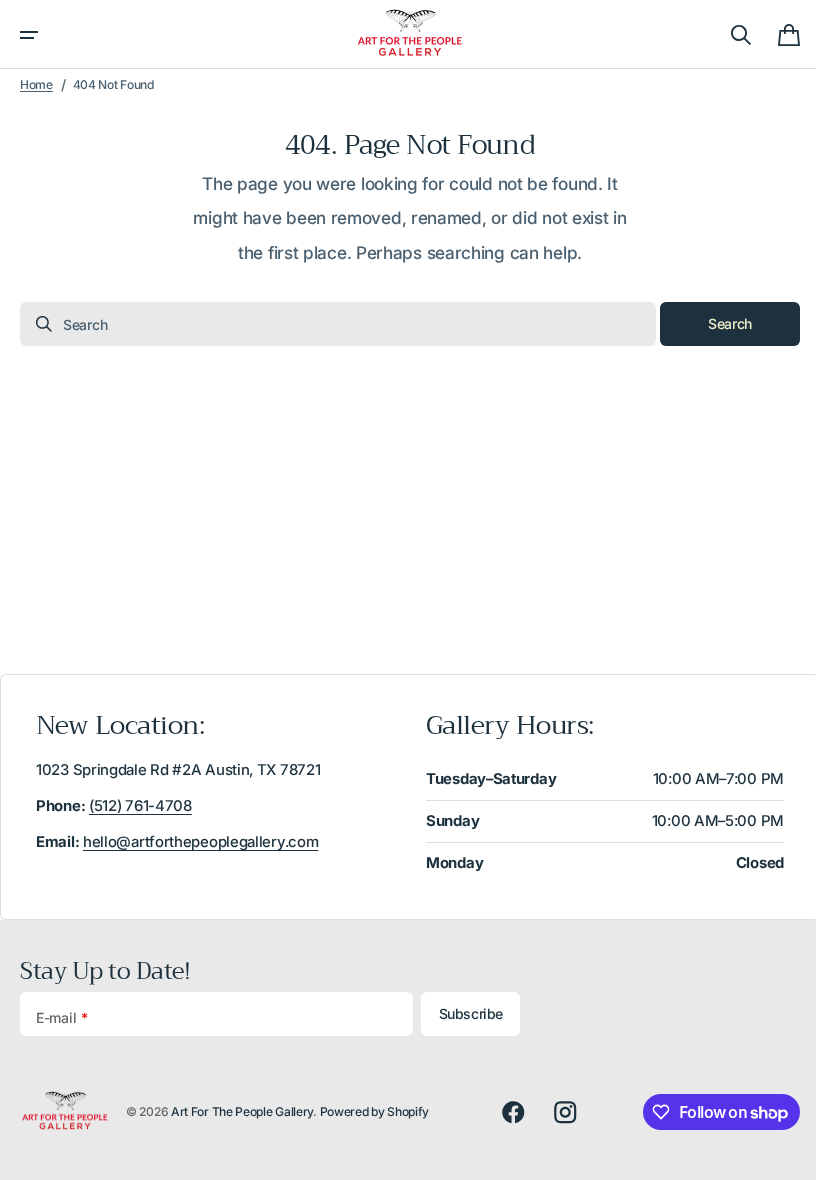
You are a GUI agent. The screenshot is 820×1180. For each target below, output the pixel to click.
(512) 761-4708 (140, 806)
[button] (29, 35)
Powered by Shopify (375, 1111)
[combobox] (330, 324)
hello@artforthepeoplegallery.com (200, 842)
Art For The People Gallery (242, 1111)
